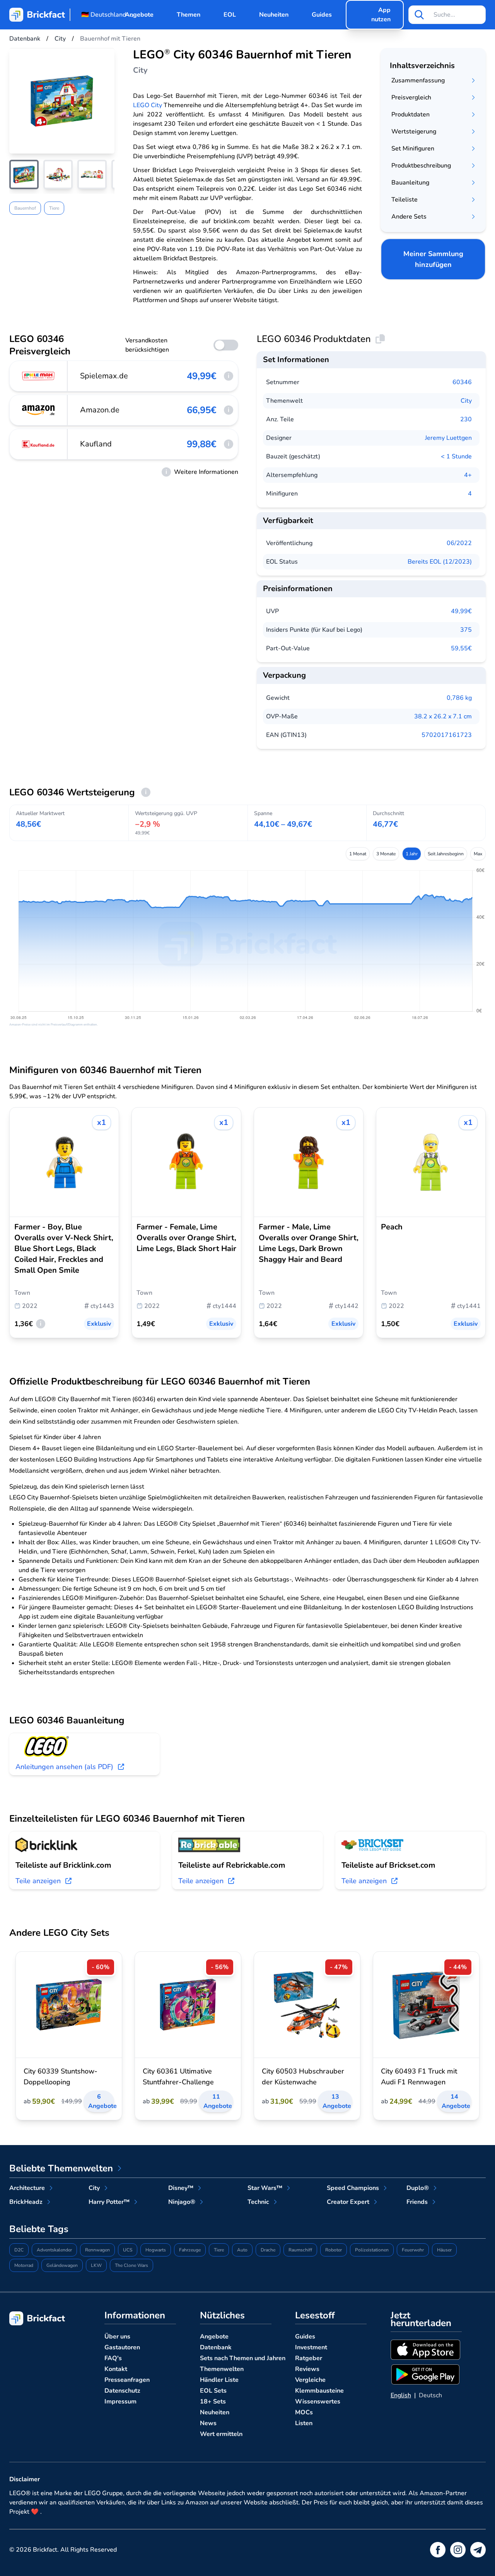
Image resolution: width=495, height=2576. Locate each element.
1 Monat (358, 854)
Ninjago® (182, 2202)
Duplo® (418, 2188)
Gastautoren (122, 2347)
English (401, 2395)
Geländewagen (62, 2265)
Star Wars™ (265, 2188)
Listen (304, 2423)
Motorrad (24, 2265)
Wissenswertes (318, 2402)
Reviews (307, 2369)
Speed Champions (353, 2188)
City (466, 401)
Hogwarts (156, 2250)
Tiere (54, 208)
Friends (417, 2202)
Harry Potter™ (109, 2202)
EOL (230, 15)
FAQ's (113, 2358)
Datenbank (216, 2347)
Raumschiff (300, 2250)
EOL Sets (213, 2391)
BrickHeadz (26, 2202)
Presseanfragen (127, 2380)
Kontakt (116, 2369)
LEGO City (148, 105)
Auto (242, 2250)
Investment (311, 2347)
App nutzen (381, 15)
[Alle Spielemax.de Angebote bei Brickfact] (39, 376)
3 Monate (386, 854)
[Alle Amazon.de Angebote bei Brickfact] (39, 410)
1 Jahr (412, 854)
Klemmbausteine (319, 2391)
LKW (96, 2265)
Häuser (444, 2250)
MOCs (304, 2412)
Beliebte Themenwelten (61, 2168)
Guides (322, 15)
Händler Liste (219, 2380)
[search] (419, 15)
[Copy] (380, 339)
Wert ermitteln (221, 2434)
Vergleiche (310, 2380)
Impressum (120, 2402)
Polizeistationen (372, 2250)
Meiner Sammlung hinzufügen (433, 259)
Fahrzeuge (190, 2250)
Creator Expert (348, 2202)
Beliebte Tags (39, 2229)
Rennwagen (97, 2250)
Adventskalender (54, 2250)
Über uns (117, 2337)
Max (478, 854)
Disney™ (181, 2188)
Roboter (334, 2250)
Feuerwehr (413, 2250)
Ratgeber (309, 2358)
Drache (268, 2250)
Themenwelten (222, 2369)
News (208, 2423)
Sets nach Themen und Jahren (243, 2358)
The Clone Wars (131, 2265)
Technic (258, 2202)
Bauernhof (25, 208)
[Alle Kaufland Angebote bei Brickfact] (39, 444)
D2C (19, 2250)
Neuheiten (274, 15)
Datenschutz (122, 2391)
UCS (128, 2250)
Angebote (139, 15)
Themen (189, 15)
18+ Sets (213, 2402)
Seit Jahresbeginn (446, 854)
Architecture (27, 2188)
